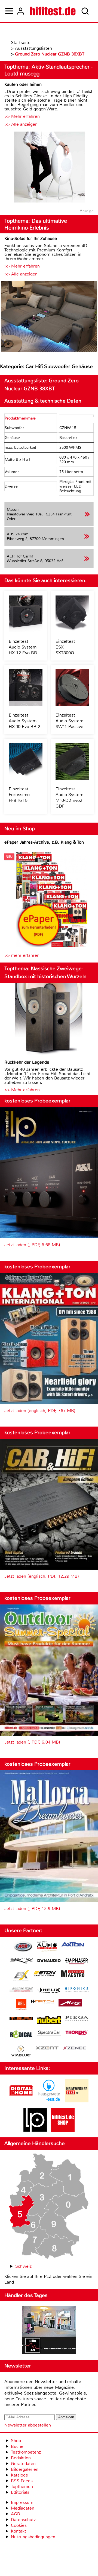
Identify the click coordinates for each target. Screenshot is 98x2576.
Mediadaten (23, 2508)
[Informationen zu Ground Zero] (21, 1990)
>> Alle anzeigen (21, 124)
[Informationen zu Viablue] (21, 2052)
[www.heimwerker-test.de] (77, 2101)
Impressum (22, 2502)
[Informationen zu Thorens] (77, 2033)
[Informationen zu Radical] (21, 2036)
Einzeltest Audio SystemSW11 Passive (69, 721)
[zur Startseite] (53, 11)
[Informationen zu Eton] (45, 1974)
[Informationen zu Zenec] (75, 2048)
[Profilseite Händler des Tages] (49, 2331)
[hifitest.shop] (63, 2130)
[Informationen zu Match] (42, 2002)
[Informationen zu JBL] (21, 2005)
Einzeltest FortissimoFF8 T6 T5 (19, 795)
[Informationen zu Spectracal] (49, 2034)
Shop (16, 2441)
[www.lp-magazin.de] (35, 2130)
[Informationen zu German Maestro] (73, 1974)
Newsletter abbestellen (28, 2425)
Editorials (20, 2492)
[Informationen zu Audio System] (47, 1947)
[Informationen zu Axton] (73, 1945)
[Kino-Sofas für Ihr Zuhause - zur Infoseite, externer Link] (49, 317)
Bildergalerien (25, 2469)
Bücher (18, 2446)
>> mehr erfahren (22, 955)
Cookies (19, 2525)
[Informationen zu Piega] (77, 2019)
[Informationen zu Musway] (21, 2019)
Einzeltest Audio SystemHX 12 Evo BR (23, 647)
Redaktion (21, 2458)
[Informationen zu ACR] (23, 1947)
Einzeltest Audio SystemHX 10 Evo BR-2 (24, 721)
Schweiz (23, 2266)
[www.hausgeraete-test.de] (49, 2101)
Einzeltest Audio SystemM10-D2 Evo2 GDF (69, 797)
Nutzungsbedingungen (33, 2537)
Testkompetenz (26, 2452)
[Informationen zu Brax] (21, 1962)
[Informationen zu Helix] (49, 1991)
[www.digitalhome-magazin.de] (21, 2101)
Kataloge (19, 2475)
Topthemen (22, 2486)
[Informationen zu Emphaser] (77, 1962)
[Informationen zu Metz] (70, 2003)
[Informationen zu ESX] (21, 1977)
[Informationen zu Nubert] (49, 2021)
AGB (16, 2514)
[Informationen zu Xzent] (47, 2048)
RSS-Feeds (22, 2481)
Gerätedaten (23, 2464)
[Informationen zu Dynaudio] (49, 1961)
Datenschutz (23, 2520)
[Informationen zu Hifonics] (77, 1990)
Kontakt (19, 2531)
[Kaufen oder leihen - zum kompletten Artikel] (49, 168)
